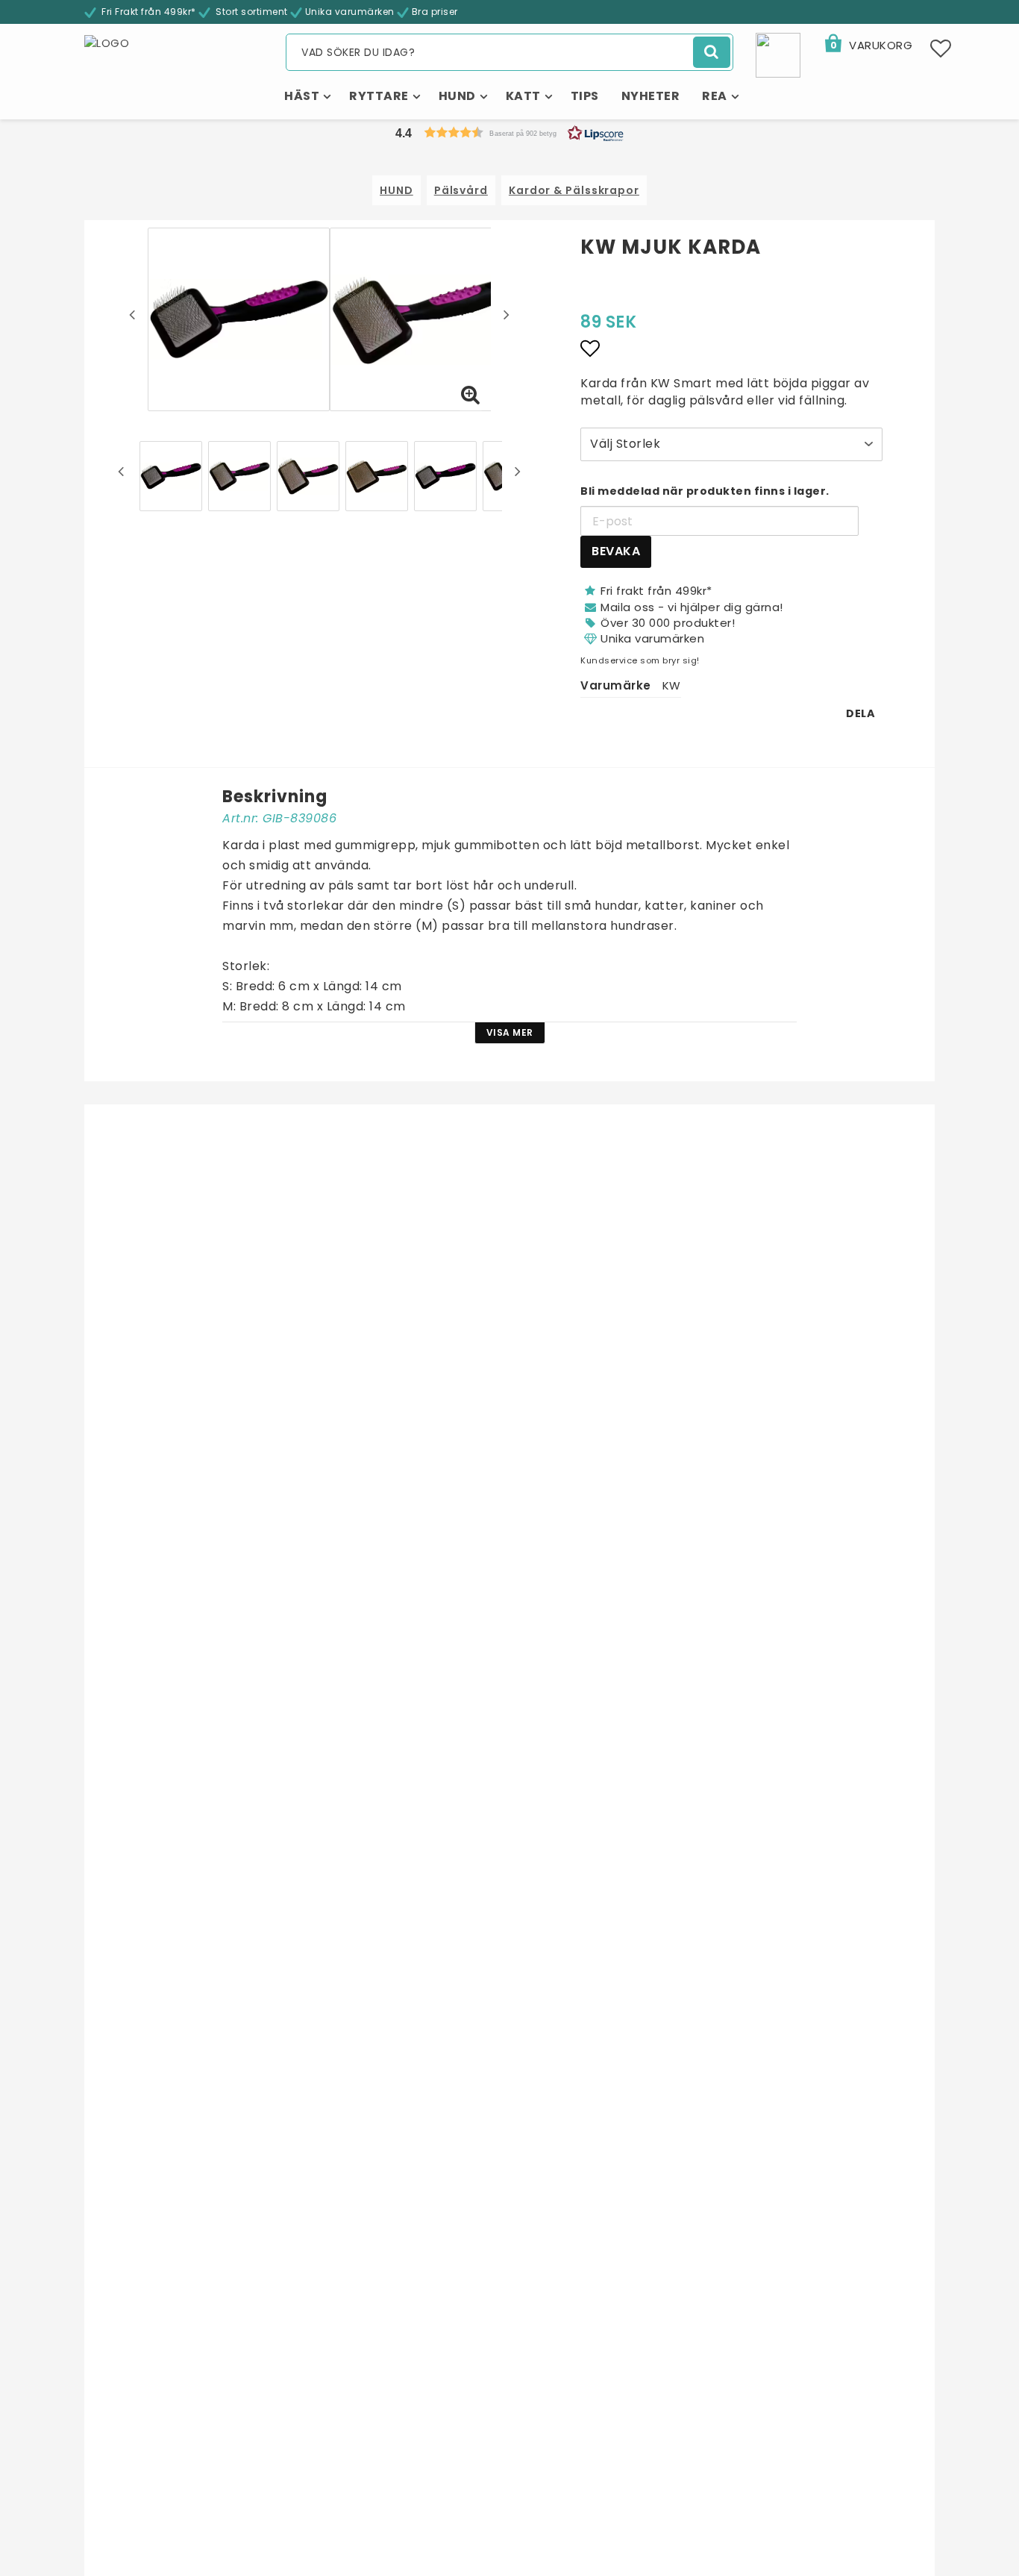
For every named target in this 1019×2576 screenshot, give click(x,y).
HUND (396, 190)
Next (507, 314)
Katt (523, 96)
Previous (132, 314)
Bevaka (616, 551)
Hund (457, 96)
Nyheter (651, 96)
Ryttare (379, 96)
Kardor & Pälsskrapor (574, 190)
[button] (868, 46)
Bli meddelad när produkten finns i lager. (705, 491)
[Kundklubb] (778, 54)
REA (715, 96)
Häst (302, 96)
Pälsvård (461, 190)
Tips (585, 96)
